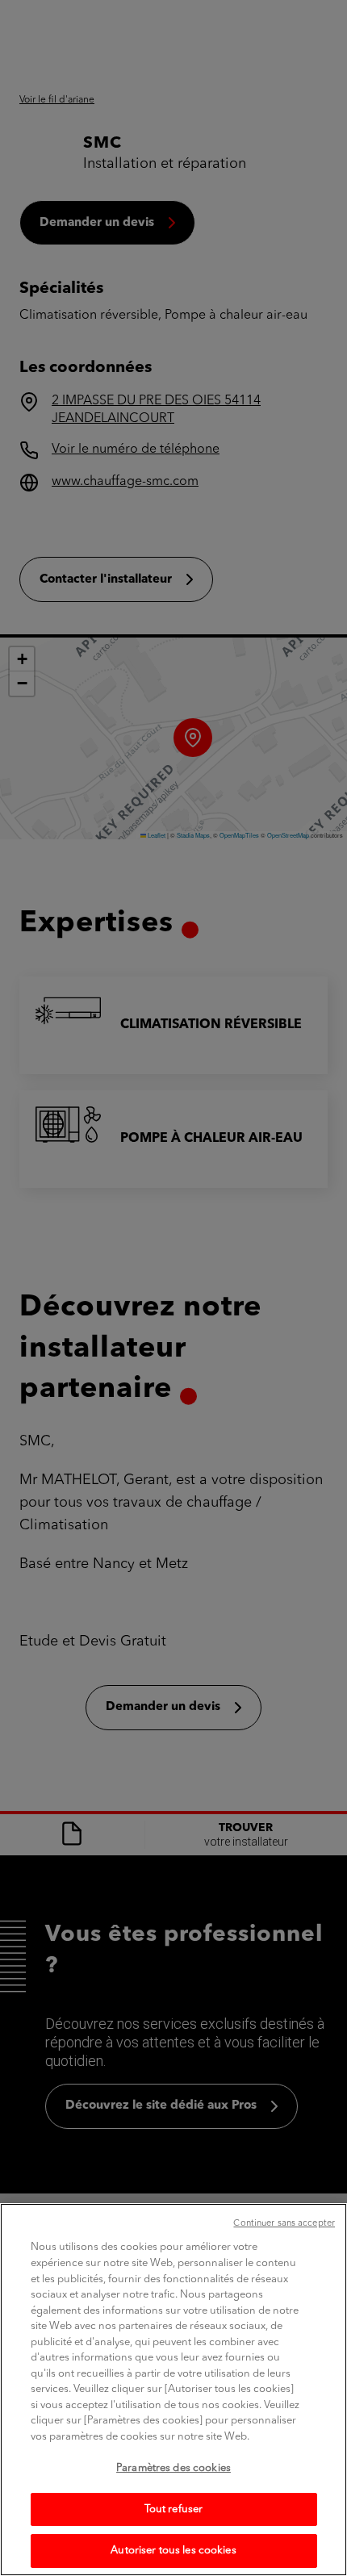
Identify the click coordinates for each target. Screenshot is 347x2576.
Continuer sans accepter (284, 2224)
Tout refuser (174, 2509)
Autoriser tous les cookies (173, 2551)
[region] (173, 2390)
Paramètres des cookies (173, 2468)
